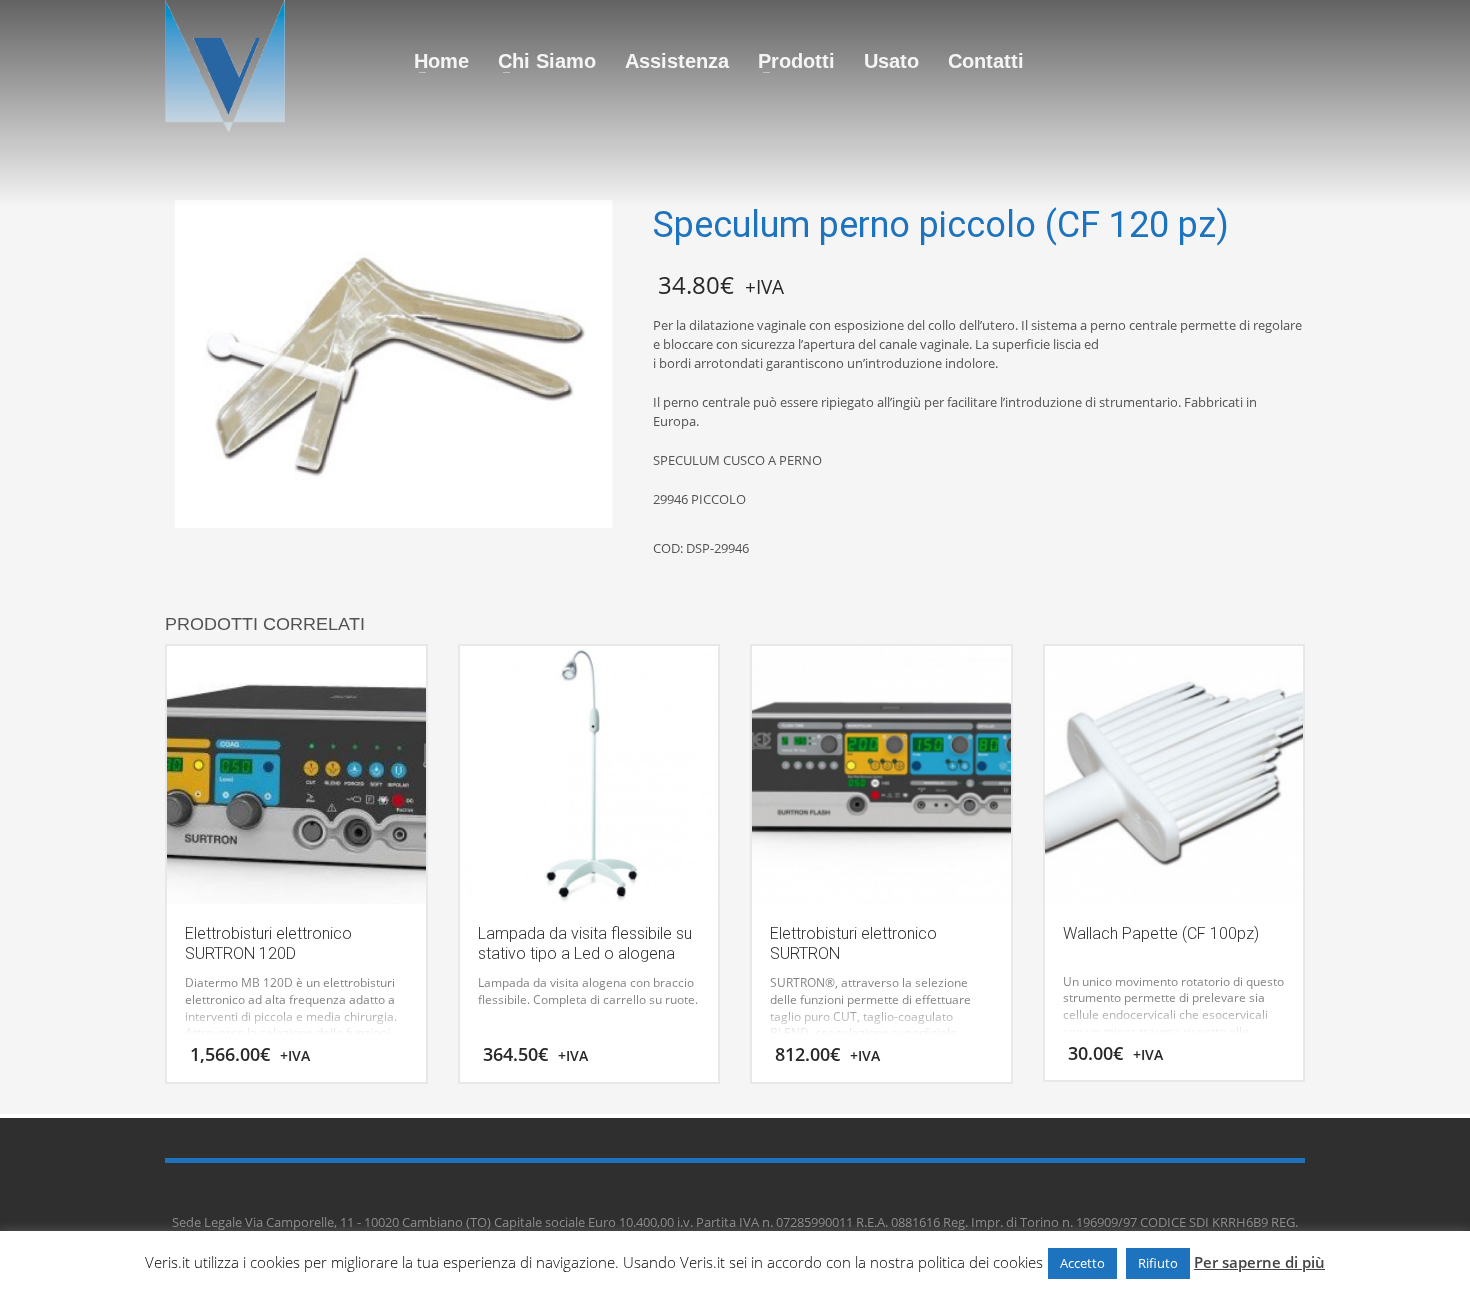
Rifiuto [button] (1158, 1263)
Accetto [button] (1082, 1263)
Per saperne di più (1259, 1262)
